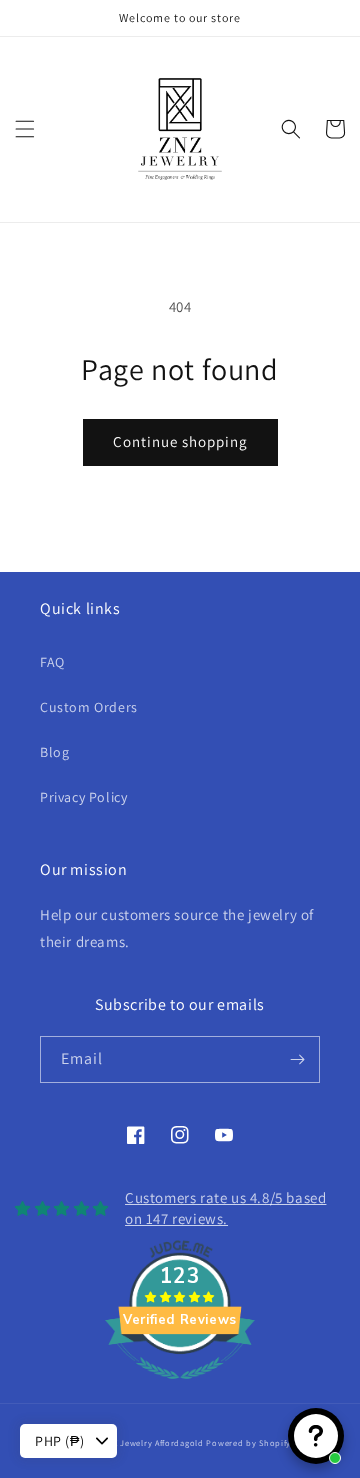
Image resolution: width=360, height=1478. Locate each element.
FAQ (52, 662)
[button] (25, 129)
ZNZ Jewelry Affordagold (153, 1442)
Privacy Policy (83, 797)
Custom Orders (89, 707)
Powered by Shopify (248, 1442)
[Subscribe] (297, 1059)
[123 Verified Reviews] (180, 1389)
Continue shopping (180, 441)
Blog (54, 752)
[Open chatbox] (316, 1436)
